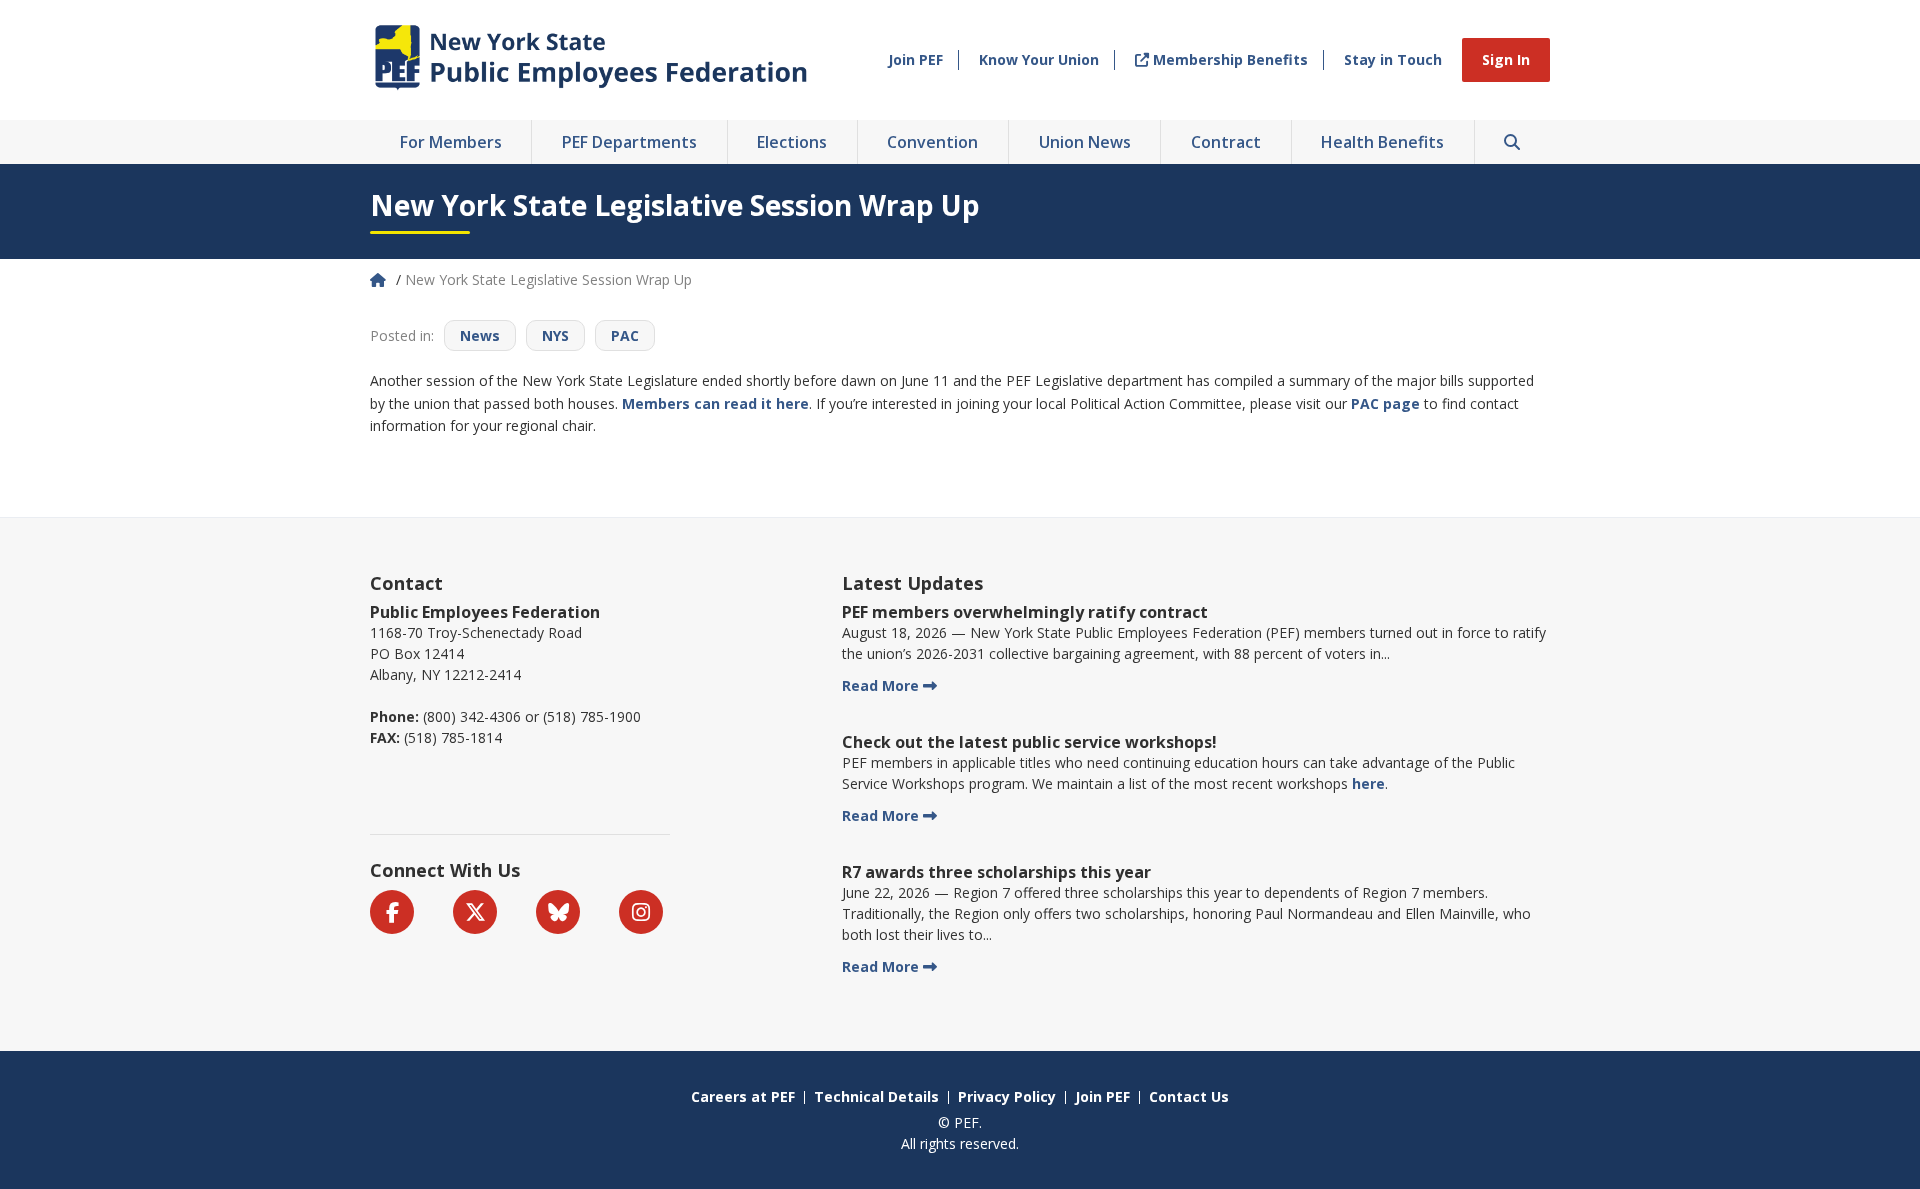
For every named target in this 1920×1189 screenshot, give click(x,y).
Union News (1085, 142)
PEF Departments (629, 142)
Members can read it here (715, 403)
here (1368, 783)
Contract (1226, 142)
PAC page (1385, 403)
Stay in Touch (1393, 59)
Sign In (1506, 59)
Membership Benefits (1228, 59)
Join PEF (915, 59)
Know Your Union (1039, 59)
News (480, 335)
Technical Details (876, 1096)
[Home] (380, 279)
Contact (406, 583)
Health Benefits (1382, 142)
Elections (792, 142)
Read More (880, 685)
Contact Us (1189, 1096)
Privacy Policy (1007, 1096)
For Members (451, 142)
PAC (625, 335)
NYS (555, 335)
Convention (932, 142)
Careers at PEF (743, 1096)
